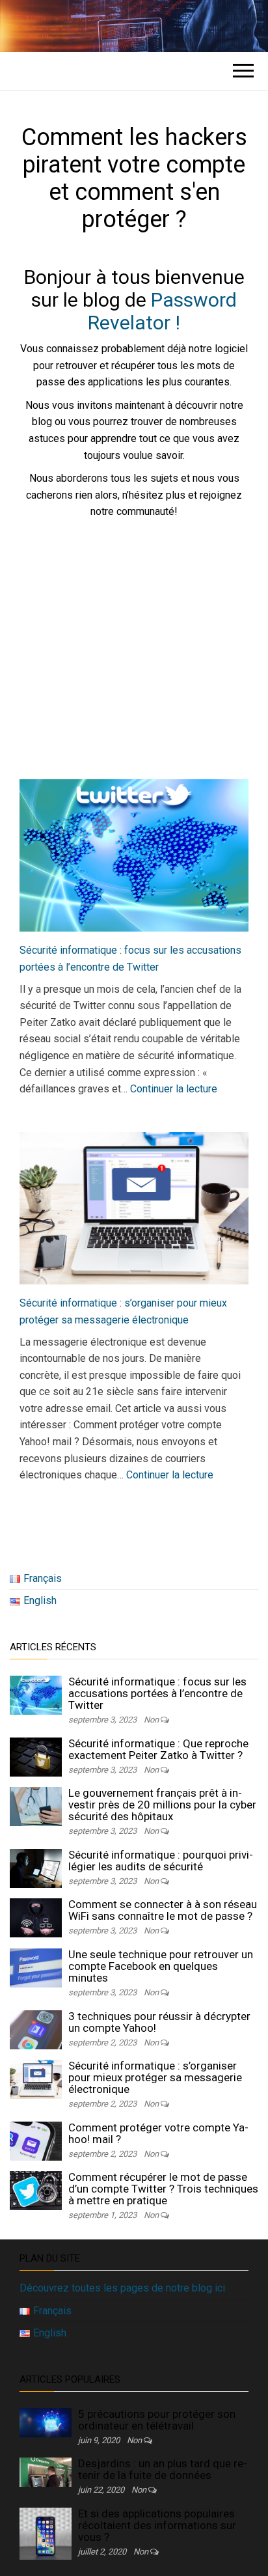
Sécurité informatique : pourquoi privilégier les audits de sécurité (161, 1861)
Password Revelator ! (162, 311)
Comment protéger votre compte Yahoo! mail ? (158, 2133)
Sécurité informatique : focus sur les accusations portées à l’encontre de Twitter (157, 1693)
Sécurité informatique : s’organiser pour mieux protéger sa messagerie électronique (155, 2077)
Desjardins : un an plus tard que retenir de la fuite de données (163, 2469)
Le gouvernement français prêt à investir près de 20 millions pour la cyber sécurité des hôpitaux (162, 1805)
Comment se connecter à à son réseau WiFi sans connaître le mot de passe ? (163, 1910)
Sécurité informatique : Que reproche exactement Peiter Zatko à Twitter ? (158, 1749)
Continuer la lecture (174, 1089)
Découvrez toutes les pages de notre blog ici (122, 2288)
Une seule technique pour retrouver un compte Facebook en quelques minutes (161, 1966)
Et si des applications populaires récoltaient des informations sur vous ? (157, 2525)
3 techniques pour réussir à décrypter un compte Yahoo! (159, 2022)
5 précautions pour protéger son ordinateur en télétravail (157, 2420)
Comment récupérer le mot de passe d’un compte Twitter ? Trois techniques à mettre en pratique (163, 2189)
